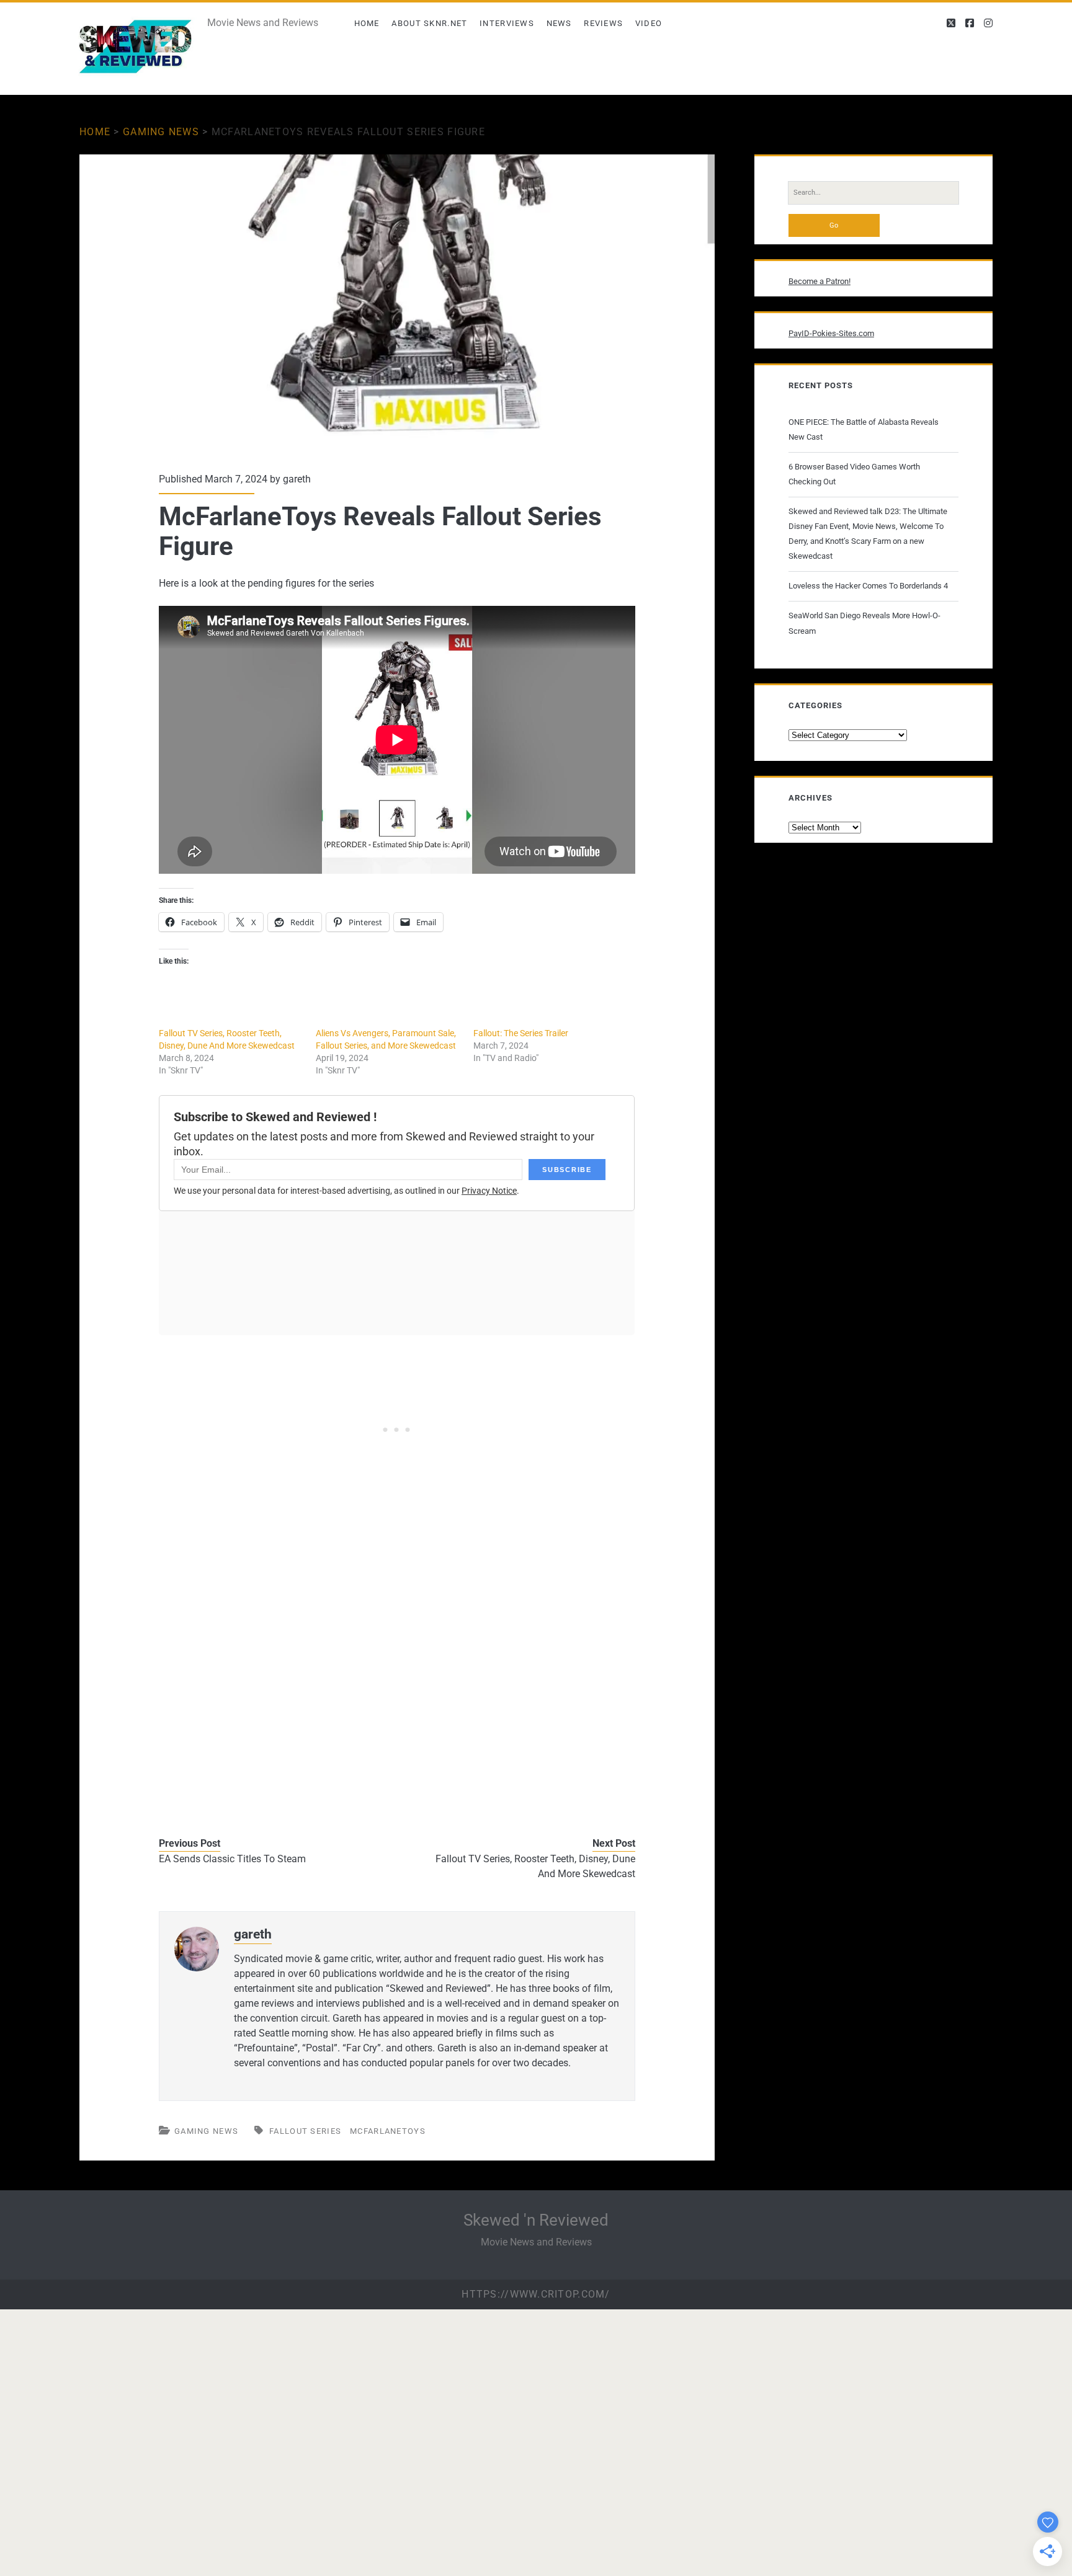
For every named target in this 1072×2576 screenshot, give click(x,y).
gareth (297, 479)
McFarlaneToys (388, 2131)
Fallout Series (305, 2131)
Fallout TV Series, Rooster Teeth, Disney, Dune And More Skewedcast (535, 1866)
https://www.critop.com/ (536, 2294)
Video (649, 23)
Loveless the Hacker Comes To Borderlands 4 (868, 586)
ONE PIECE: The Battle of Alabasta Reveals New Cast (864, 429)
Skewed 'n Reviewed (536, 2220)
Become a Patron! (820, 281)
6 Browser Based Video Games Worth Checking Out (854, 474)
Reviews (603, 23)
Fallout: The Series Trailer (521, 1033)
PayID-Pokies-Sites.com (831, 333)
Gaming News (161, 132)
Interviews (507, 23)
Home (367, 23)
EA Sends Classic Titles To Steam (232, 1859)
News (559, 23)
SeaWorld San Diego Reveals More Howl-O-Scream (864, 623)
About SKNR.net (429, 23)
